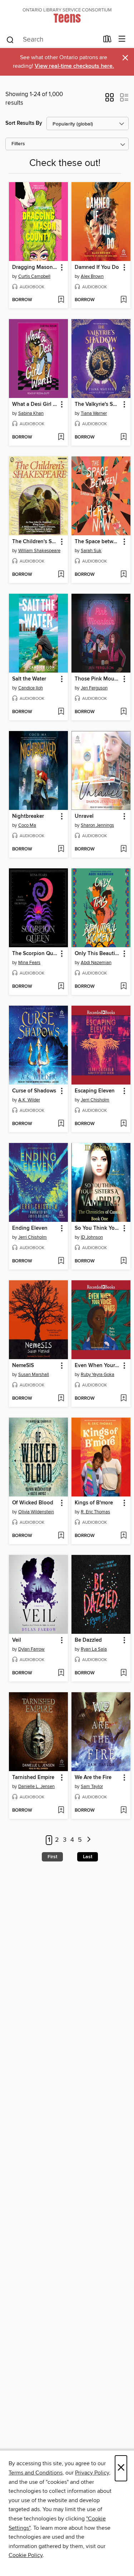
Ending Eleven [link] (30, 1228)
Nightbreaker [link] (28, 816)
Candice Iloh (31, 688)
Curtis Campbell (34, 276)
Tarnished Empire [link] (33, 1778)
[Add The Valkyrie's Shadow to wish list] (123, 437)
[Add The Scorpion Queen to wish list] (61, 987)
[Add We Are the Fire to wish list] (123, 1811)
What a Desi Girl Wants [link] (35, 404)
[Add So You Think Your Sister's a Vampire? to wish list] (123, 1261)
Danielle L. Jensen (36, 1787)
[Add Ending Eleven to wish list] (61, 1261)
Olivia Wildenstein (36, 1512)
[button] (110, 100)
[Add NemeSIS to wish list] (61, 1399)
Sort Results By (24, 123)
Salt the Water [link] (29, 679)
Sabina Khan (31, 413)
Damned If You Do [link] (97, 267)
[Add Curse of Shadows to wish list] (61, 1124)
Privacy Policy (92, 2473)
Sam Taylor (92, 1787)
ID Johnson (92, 1237)
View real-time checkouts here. (74, 66)
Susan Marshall (34, 1375)
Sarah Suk (91, 551)
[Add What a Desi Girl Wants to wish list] (61, 437)
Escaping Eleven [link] (95, 1091)
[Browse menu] (122, 39)
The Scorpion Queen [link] (35, 954)
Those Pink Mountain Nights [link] (98, 679)
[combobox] (52, 40)
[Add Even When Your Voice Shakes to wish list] (123, 1399)
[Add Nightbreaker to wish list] (61, 849)
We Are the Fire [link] (93, 1778)
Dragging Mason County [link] (35, 267)
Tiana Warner (94, 413)
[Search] (10, 39)
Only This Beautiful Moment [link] (98, 954)
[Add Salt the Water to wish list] (61, 712)
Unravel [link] (84, 816)
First (52, 1857)
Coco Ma (27, 825)
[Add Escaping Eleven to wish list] (123, 1124)
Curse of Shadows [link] (34, 1091)
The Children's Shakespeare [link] (35, 542)
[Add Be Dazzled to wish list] (123, 1673)
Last (88, 1857)
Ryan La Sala (94, 1649)
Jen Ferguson (94, 688)
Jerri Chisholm (95, 1100)
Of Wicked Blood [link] (33, 1503)
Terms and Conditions (36, 2473)
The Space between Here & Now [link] (98, 542)
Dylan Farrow (31, 1649)
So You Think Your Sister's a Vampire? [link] (98, 1228)
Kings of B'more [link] (94, 1503)
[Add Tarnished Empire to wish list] (61, 1811)
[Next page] (89, 1840)
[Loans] (107, 41)
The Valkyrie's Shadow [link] (98, 404)
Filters (18, 144)
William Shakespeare (39, 551)
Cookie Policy (26, 2555)
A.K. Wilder (29, 1100)
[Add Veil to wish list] (61, 1673)
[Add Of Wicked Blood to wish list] (61, 1536)
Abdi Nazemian (96, 963)
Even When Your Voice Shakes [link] (98, 1366)
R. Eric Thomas (95, 1512)
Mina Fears (29, 963)
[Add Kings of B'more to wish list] (123, 1536)
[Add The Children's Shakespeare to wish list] (61, 575)
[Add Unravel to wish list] (123, 849)
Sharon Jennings (97, 825)
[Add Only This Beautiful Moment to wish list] (123, 987)
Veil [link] (17, 1640)
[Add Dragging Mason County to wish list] (61, 300)
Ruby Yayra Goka (98, 1375)
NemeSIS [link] (23, 1366)
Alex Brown (92, 276)
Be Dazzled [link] (88, 1640)
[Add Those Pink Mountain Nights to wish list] (123, 712)
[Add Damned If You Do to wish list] (123, 300)
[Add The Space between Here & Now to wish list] (123, 575)
